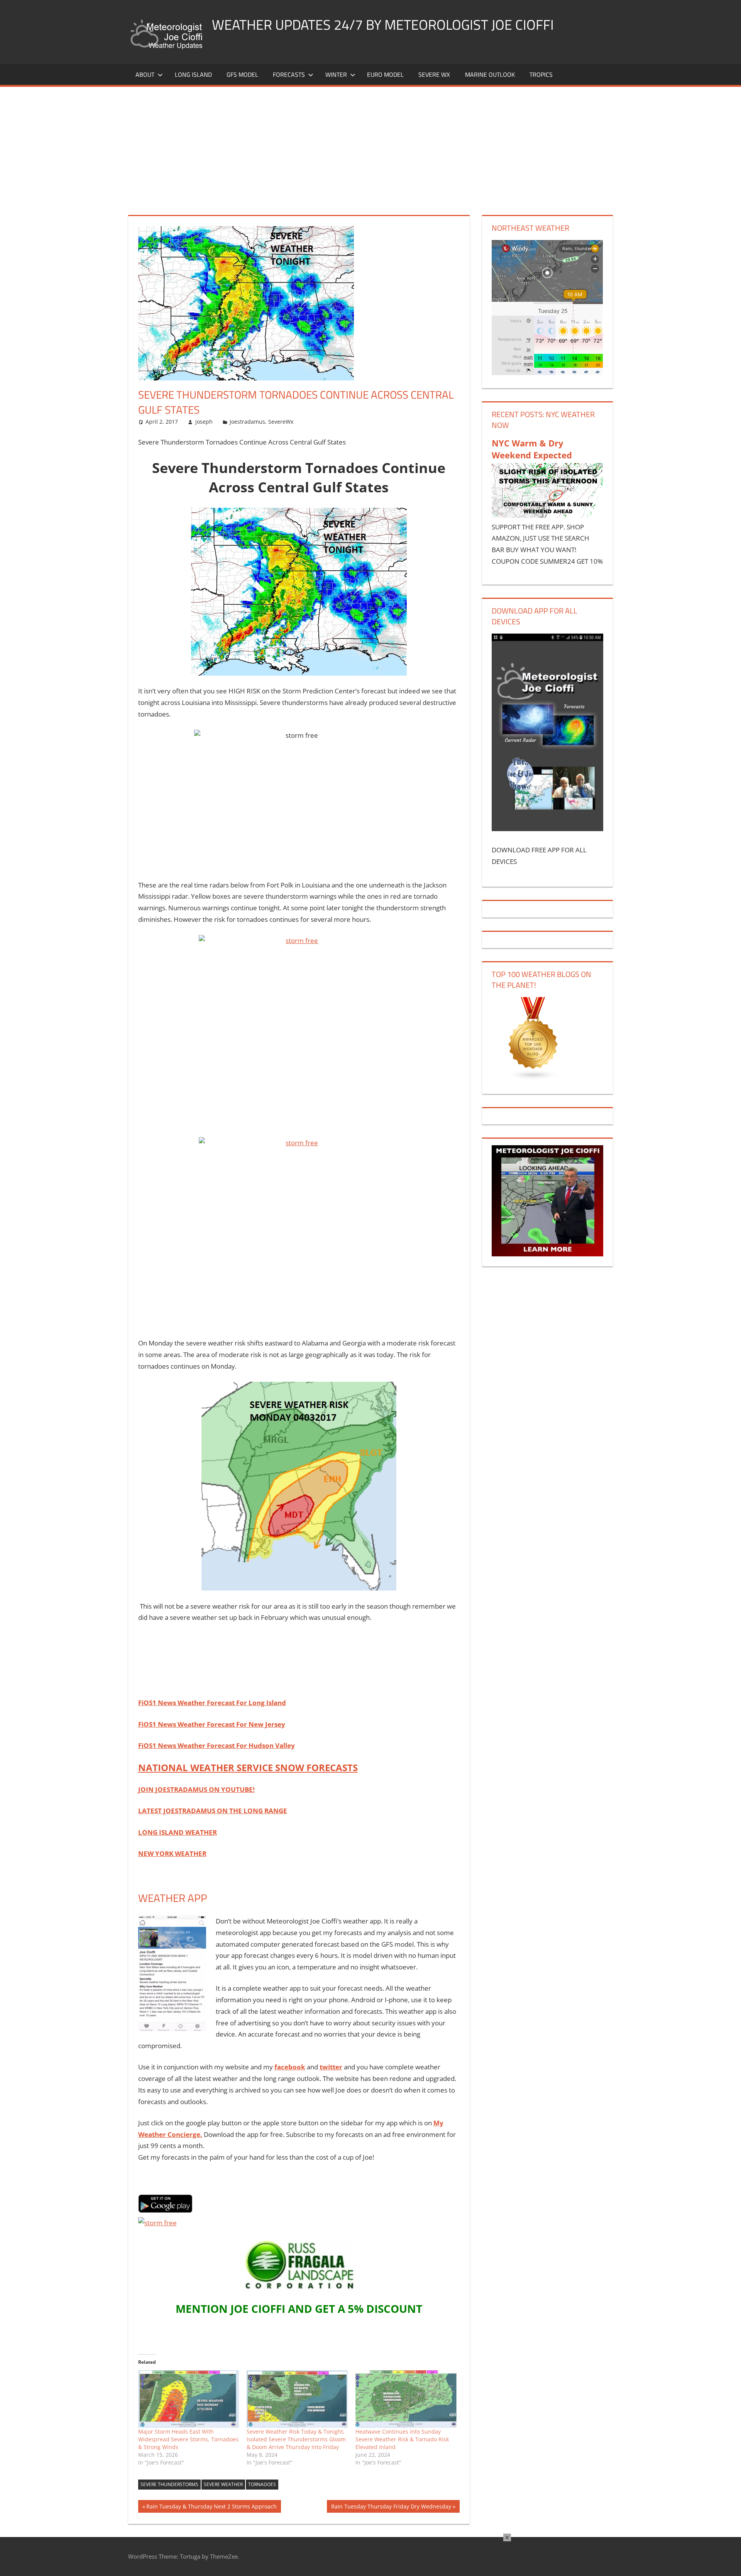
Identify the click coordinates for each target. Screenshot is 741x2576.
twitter (331, 2067)
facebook (290, 2067)
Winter (336, 74)
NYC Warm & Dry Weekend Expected (532, 449)
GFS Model (242, 74)
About (145, 74)
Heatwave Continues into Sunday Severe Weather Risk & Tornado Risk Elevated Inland (402, 2439)
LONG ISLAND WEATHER (178, 1832)
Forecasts (289, 74)
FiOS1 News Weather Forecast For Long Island (212, 1703)
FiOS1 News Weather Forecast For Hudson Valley (217, 1745)
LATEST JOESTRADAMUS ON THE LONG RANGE (213, 1811)
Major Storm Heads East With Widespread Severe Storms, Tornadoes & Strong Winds (188, 2439)
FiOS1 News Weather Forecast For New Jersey (212, 1724)
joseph (204, 422)
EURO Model (385, 74)
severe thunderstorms (169, 2484)
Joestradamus (247, 422)
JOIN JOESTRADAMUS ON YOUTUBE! (196, 1789)
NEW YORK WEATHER (172, 1853)
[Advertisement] (370, 145)
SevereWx (281, 422)
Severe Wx (434, 74)
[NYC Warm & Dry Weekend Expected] (547, 515)
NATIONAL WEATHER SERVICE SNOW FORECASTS (248, 1767)
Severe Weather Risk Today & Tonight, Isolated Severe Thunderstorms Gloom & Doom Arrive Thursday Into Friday (296, 2439)
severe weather (223, 2484)
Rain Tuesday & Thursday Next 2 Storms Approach (211, 2508)
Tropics (541, 74)
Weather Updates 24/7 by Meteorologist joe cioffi (383, 25)
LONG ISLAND (193, 74)
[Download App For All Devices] (547, 829)
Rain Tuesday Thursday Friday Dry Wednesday (391, 2508)
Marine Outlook (490, 74)
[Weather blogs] (533, 1078)
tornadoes (262, 2484)
